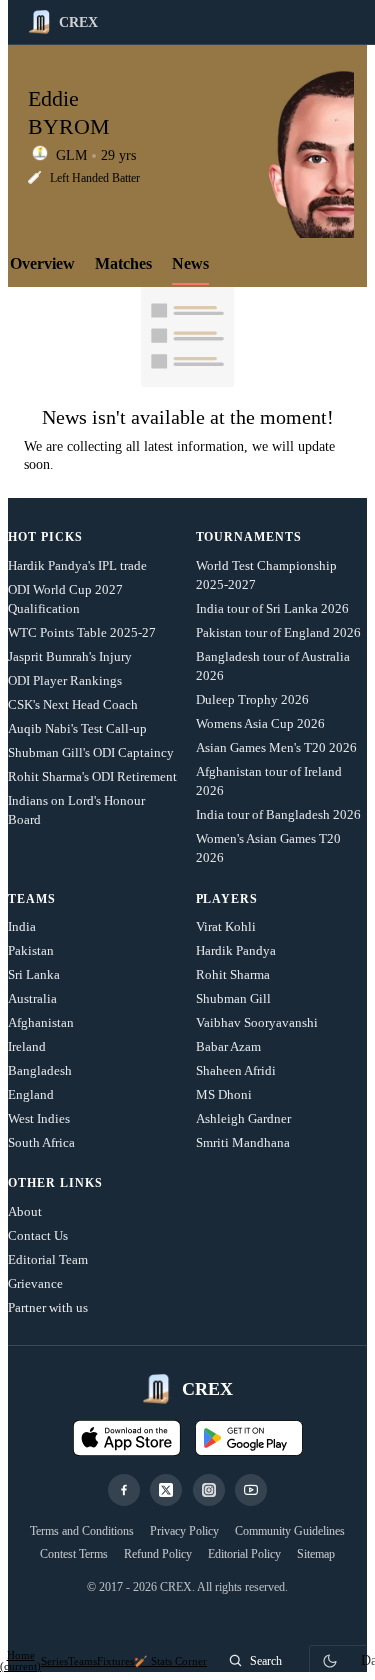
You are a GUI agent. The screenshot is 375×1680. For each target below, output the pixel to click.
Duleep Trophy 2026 (252, 699)
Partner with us (48, 1307)
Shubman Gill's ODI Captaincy (91, 752)
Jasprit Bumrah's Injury (70, 656)
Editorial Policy (244, 1554)
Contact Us (38, 1235)
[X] (166, 1490)
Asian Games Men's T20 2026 (276, 747)
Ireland (27, 1046)
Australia (32, 998)
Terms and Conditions (82, 1531)
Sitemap (316, 1554)
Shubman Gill (233, 998)
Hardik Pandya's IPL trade (77, 565)
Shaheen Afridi (236, 1070)
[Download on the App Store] (127, 1438)
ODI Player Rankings (65, 680)
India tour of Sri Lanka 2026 (272, 608)
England (31, 1094)
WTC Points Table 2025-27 (82, 632)
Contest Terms (74, 1554)
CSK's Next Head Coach (73, 704)
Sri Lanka (34, 974)
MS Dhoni (224, 1094)
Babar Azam (228, 1046)
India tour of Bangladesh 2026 (278, 814)
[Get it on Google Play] (249, 1438)
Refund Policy (158, 1554)
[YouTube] (251, 1490)
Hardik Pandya (236, 950)
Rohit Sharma (233, 974)
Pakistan (31, 950)
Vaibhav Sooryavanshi (257, 1022)
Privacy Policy (184, 1531)
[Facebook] (124, 1490)
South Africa (41, 1142)
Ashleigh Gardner (243, 1118)
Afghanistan (41, 1022)
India (22, 926)
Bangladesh (40, 1070)
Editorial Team (48, 1259)
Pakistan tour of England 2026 (278, 632)
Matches (123, 263)
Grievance (35, 1283)
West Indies (39, 1118)
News (190, 263)
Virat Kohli (226, 926)
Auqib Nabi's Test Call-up (77, 728)
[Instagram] (209, 1490)
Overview (42, 263)
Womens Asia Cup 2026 (260, 723)
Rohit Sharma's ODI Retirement (92, 776)
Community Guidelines (290, 1531)
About (25, 1211)
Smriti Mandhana (243, 1142)
